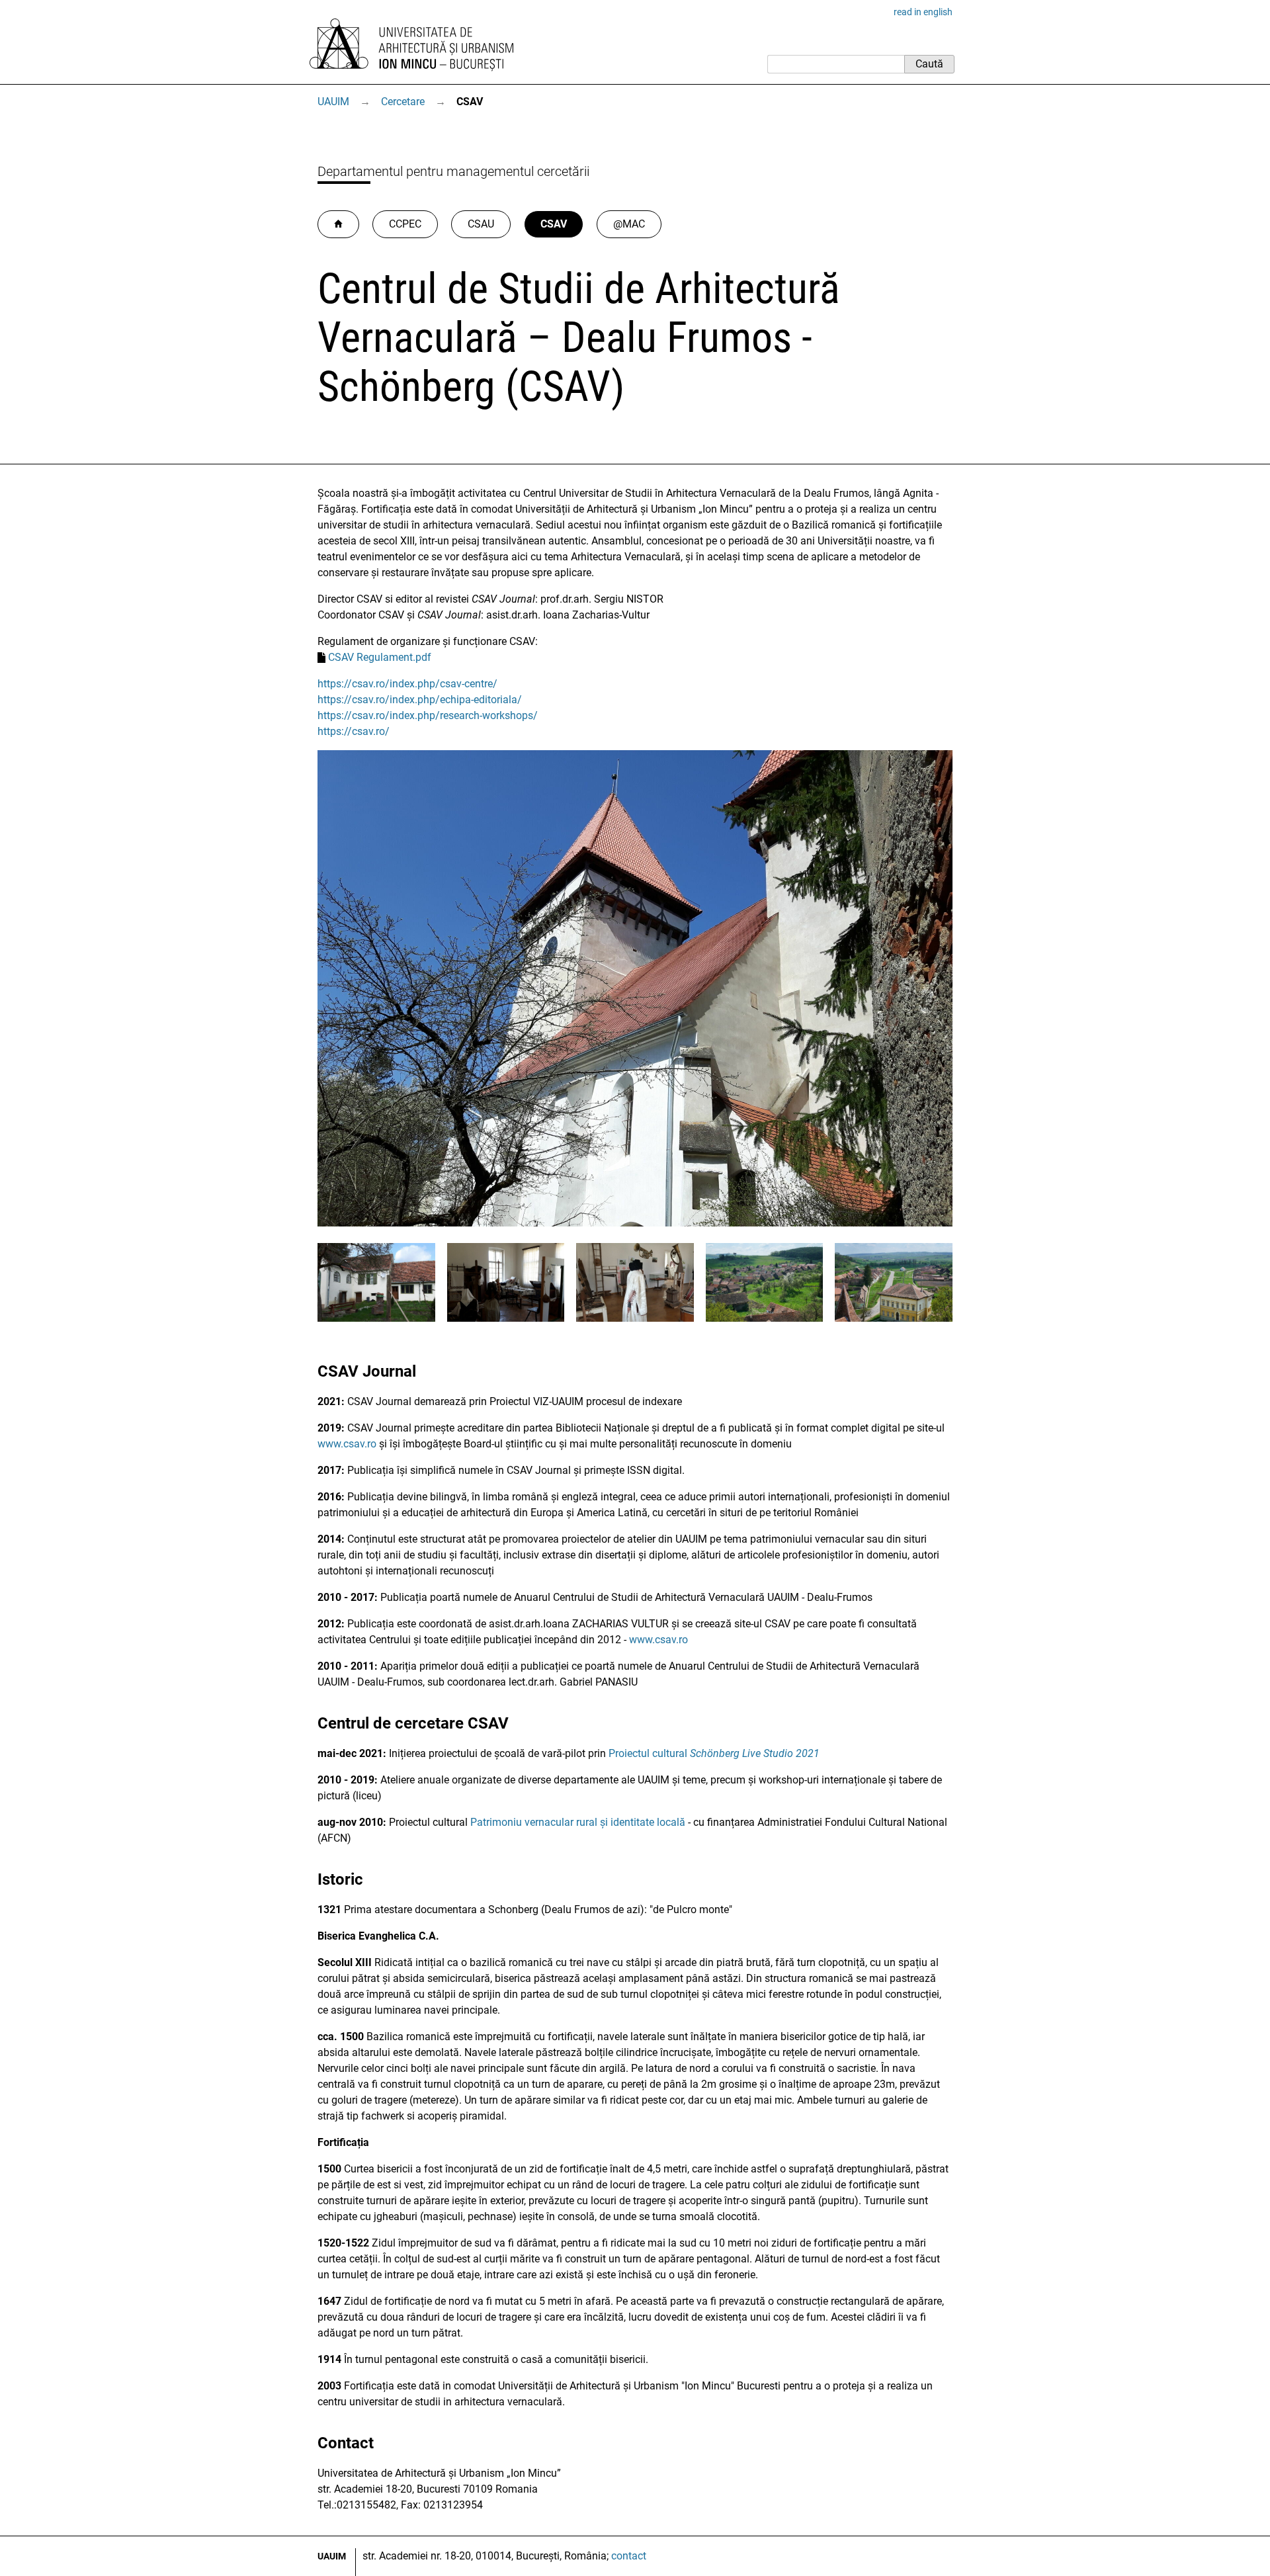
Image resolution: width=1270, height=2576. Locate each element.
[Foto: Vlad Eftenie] (765, 1318)
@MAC (629, 224)
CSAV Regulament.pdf (380, 657)
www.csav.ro (347, 1444)
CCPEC (405, 224)
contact (629, 2556)
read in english (923, 12)
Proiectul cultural (714, 1753)
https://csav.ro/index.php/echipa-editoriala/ (420, 700)
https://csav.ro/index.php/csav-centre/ (407, 684)
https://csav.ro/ (354, 731)
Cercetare (403, 102)
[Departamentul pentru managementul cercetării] (338, 224)
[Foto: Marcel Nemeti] (635, 1223)
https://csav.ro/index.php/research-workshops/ (428, 715)
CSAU (481, 224)
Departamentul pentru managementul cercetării (453, 171)
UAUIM (333, 102)
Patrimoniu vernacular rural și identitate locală (578, 1822)
